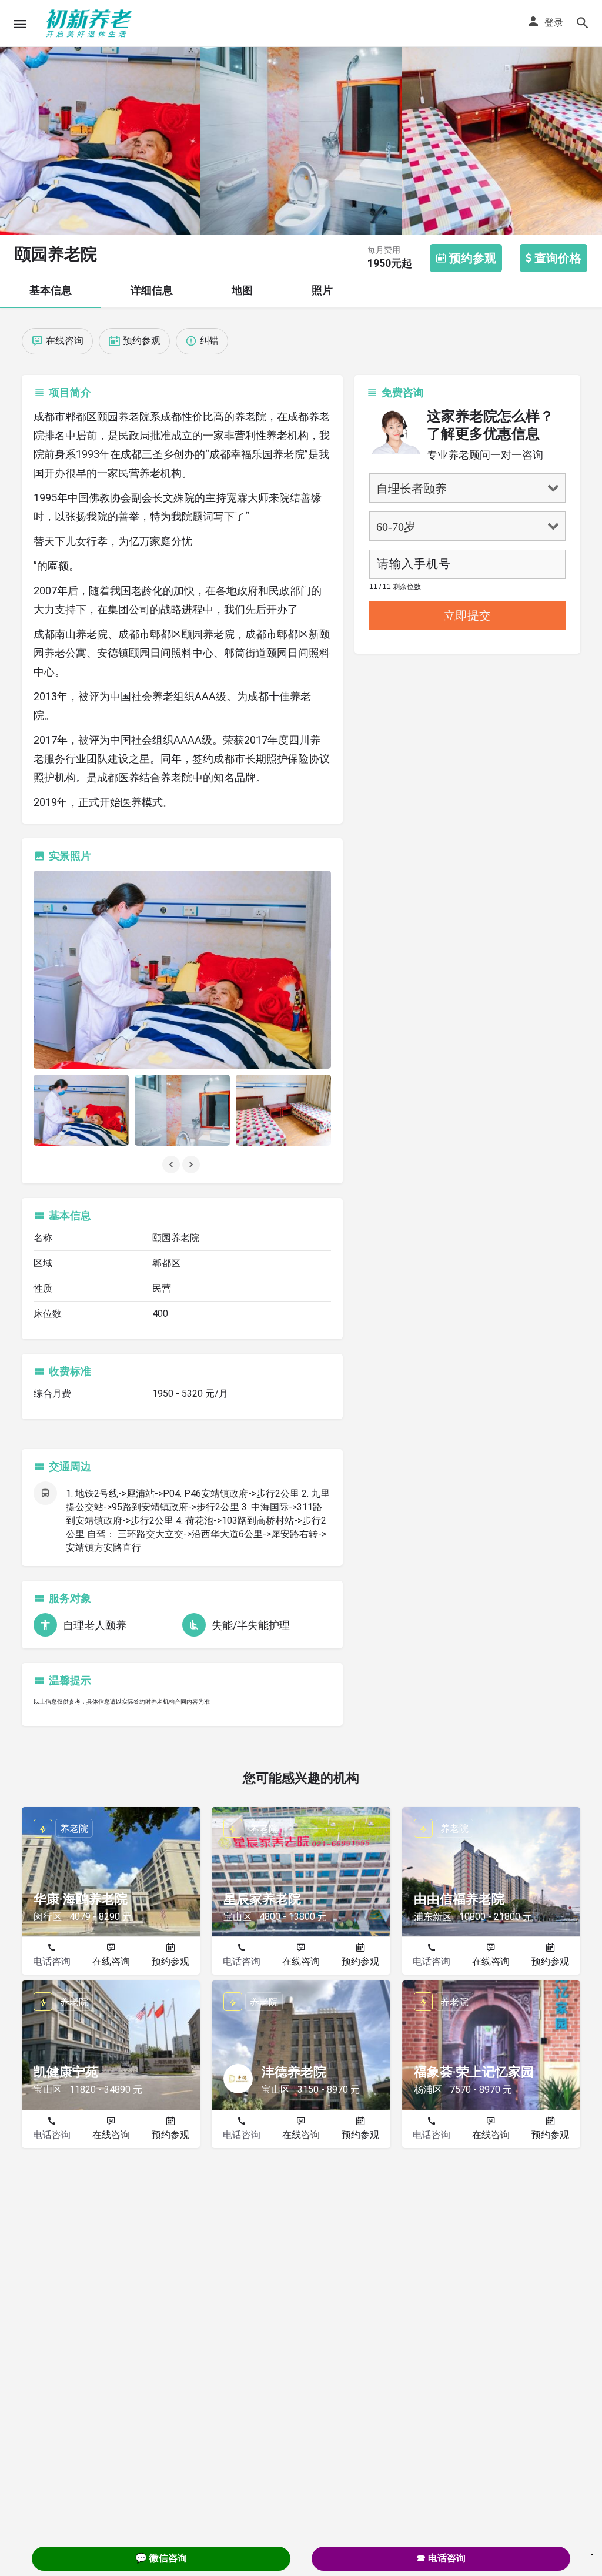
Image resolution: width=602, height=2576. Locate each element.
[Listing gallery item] (81, 1110)
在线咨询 (111, 1961)
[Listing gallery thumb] (182, 970)
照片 (322, 290)
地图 (242, 290)
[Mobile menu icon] (20, 24)
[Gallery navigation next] (192, 1165)
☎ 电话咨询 (441, 2558)
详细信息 (152, 290)
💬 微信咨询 (161, 2558)
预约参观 (170, 1961)
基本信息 (51, 290)
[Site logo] (91, 24)
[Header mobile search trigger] (583, 23)
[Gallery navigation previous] (172, 1165)
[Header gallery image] (100, 118)
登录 (554, 23)
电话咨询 (52, 1961)
